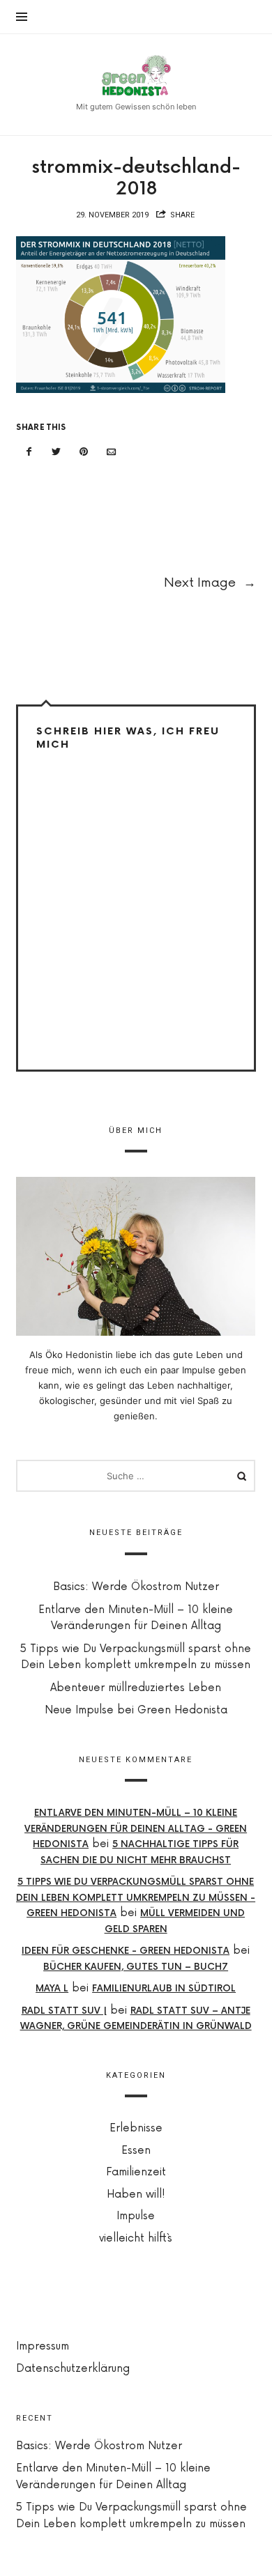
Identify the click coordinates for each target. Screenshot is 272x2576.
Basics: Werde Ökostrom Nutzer (136, 1587)
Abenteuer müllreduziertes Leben (136, 1688)
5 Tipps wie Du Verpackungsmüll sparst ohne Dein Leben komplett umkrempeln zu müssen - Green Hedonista (136, 1898)
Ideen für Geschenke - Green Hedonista (126, 1951)
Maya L (53, 1989)
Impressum (43, 2346)
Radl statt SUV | (64, 2011)
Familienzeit (136, 2172)
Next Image (210, 583)
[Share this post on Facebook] (29, 452)
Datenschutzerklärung (73, 2369)
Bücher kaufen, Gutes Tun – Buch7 (136, 1967)
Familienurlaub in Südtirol (165, 1989)
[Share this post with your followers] (56, 452)
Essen (136, 2151)
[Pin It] (84, 452)
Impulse (136, 2216)
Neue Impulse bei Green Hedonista (136, 1710)
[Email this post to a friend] (112, 452)
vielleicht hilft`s (136, 2238)
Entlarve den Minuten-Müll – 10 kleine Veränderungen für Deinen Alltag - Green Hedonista (136, 1829)
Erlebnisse (136, 2128)
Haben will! (136, 2195)
